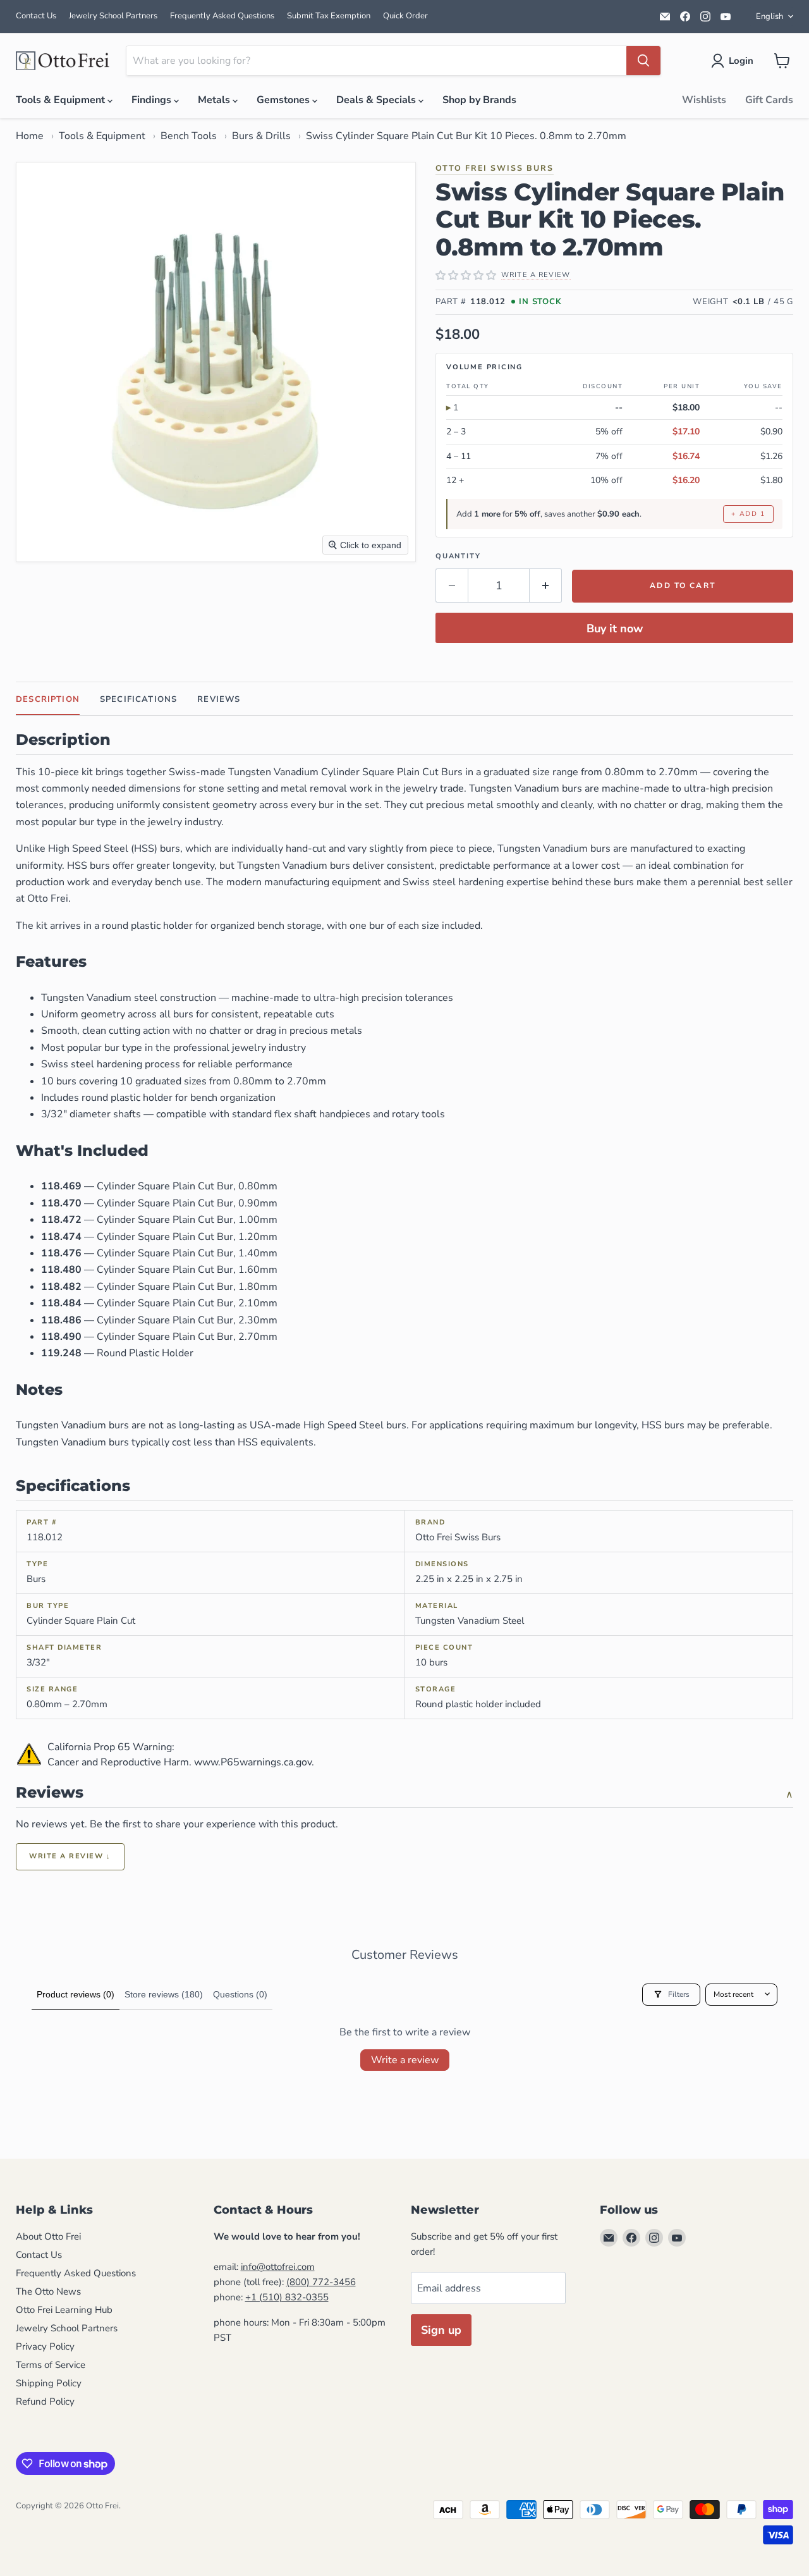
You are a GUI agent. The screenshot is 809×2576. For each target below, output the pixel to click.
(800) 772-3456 (321, 2282)
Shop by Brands (479, 100)
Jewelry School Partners (113, 16)
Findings (153, 100)
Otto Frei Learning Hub (64, 2310)
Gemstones (284, 100)
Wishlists (704, 100)
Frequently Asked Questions (222, 16)
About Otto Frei (48, 2236)
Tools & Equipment (62, 100)
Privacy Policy (45, 2346)
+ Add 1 (748, 514)
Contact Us (36, 16)
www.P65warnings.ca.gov (253, 1762)
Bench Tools (189, 136)
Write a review (405, 2060)
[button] (735, 61)
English (769, 16)
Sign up (441, 2330)
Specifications (138, 699)
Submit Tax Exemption (329, 16)
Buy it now (615, 629)
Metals (215, 100)
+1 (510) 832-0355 (287, 2297)
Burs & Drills (261, 136)
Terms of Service (51, 2365)
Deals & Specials (377, 100)
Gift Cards (769, 100)
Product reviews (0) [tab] (76, 1994)
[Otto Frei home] (63, 61)
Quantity (458, 556)
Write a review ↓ (70, 1856)
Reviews (219, 699)
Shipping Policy (49, 2383)
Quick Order (405, 16)
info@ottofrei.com (278, 2267)
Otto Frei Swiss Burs (495, 168)
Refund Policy (45, 2401)
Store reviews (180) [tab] (164, 1994)
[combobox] (376, 61)
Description (48, 699)
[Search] (643, 61)
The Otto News (48, 2291)
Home (30, 136)
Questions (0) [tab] (240, 1994)
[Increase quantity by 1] (546, 586)
